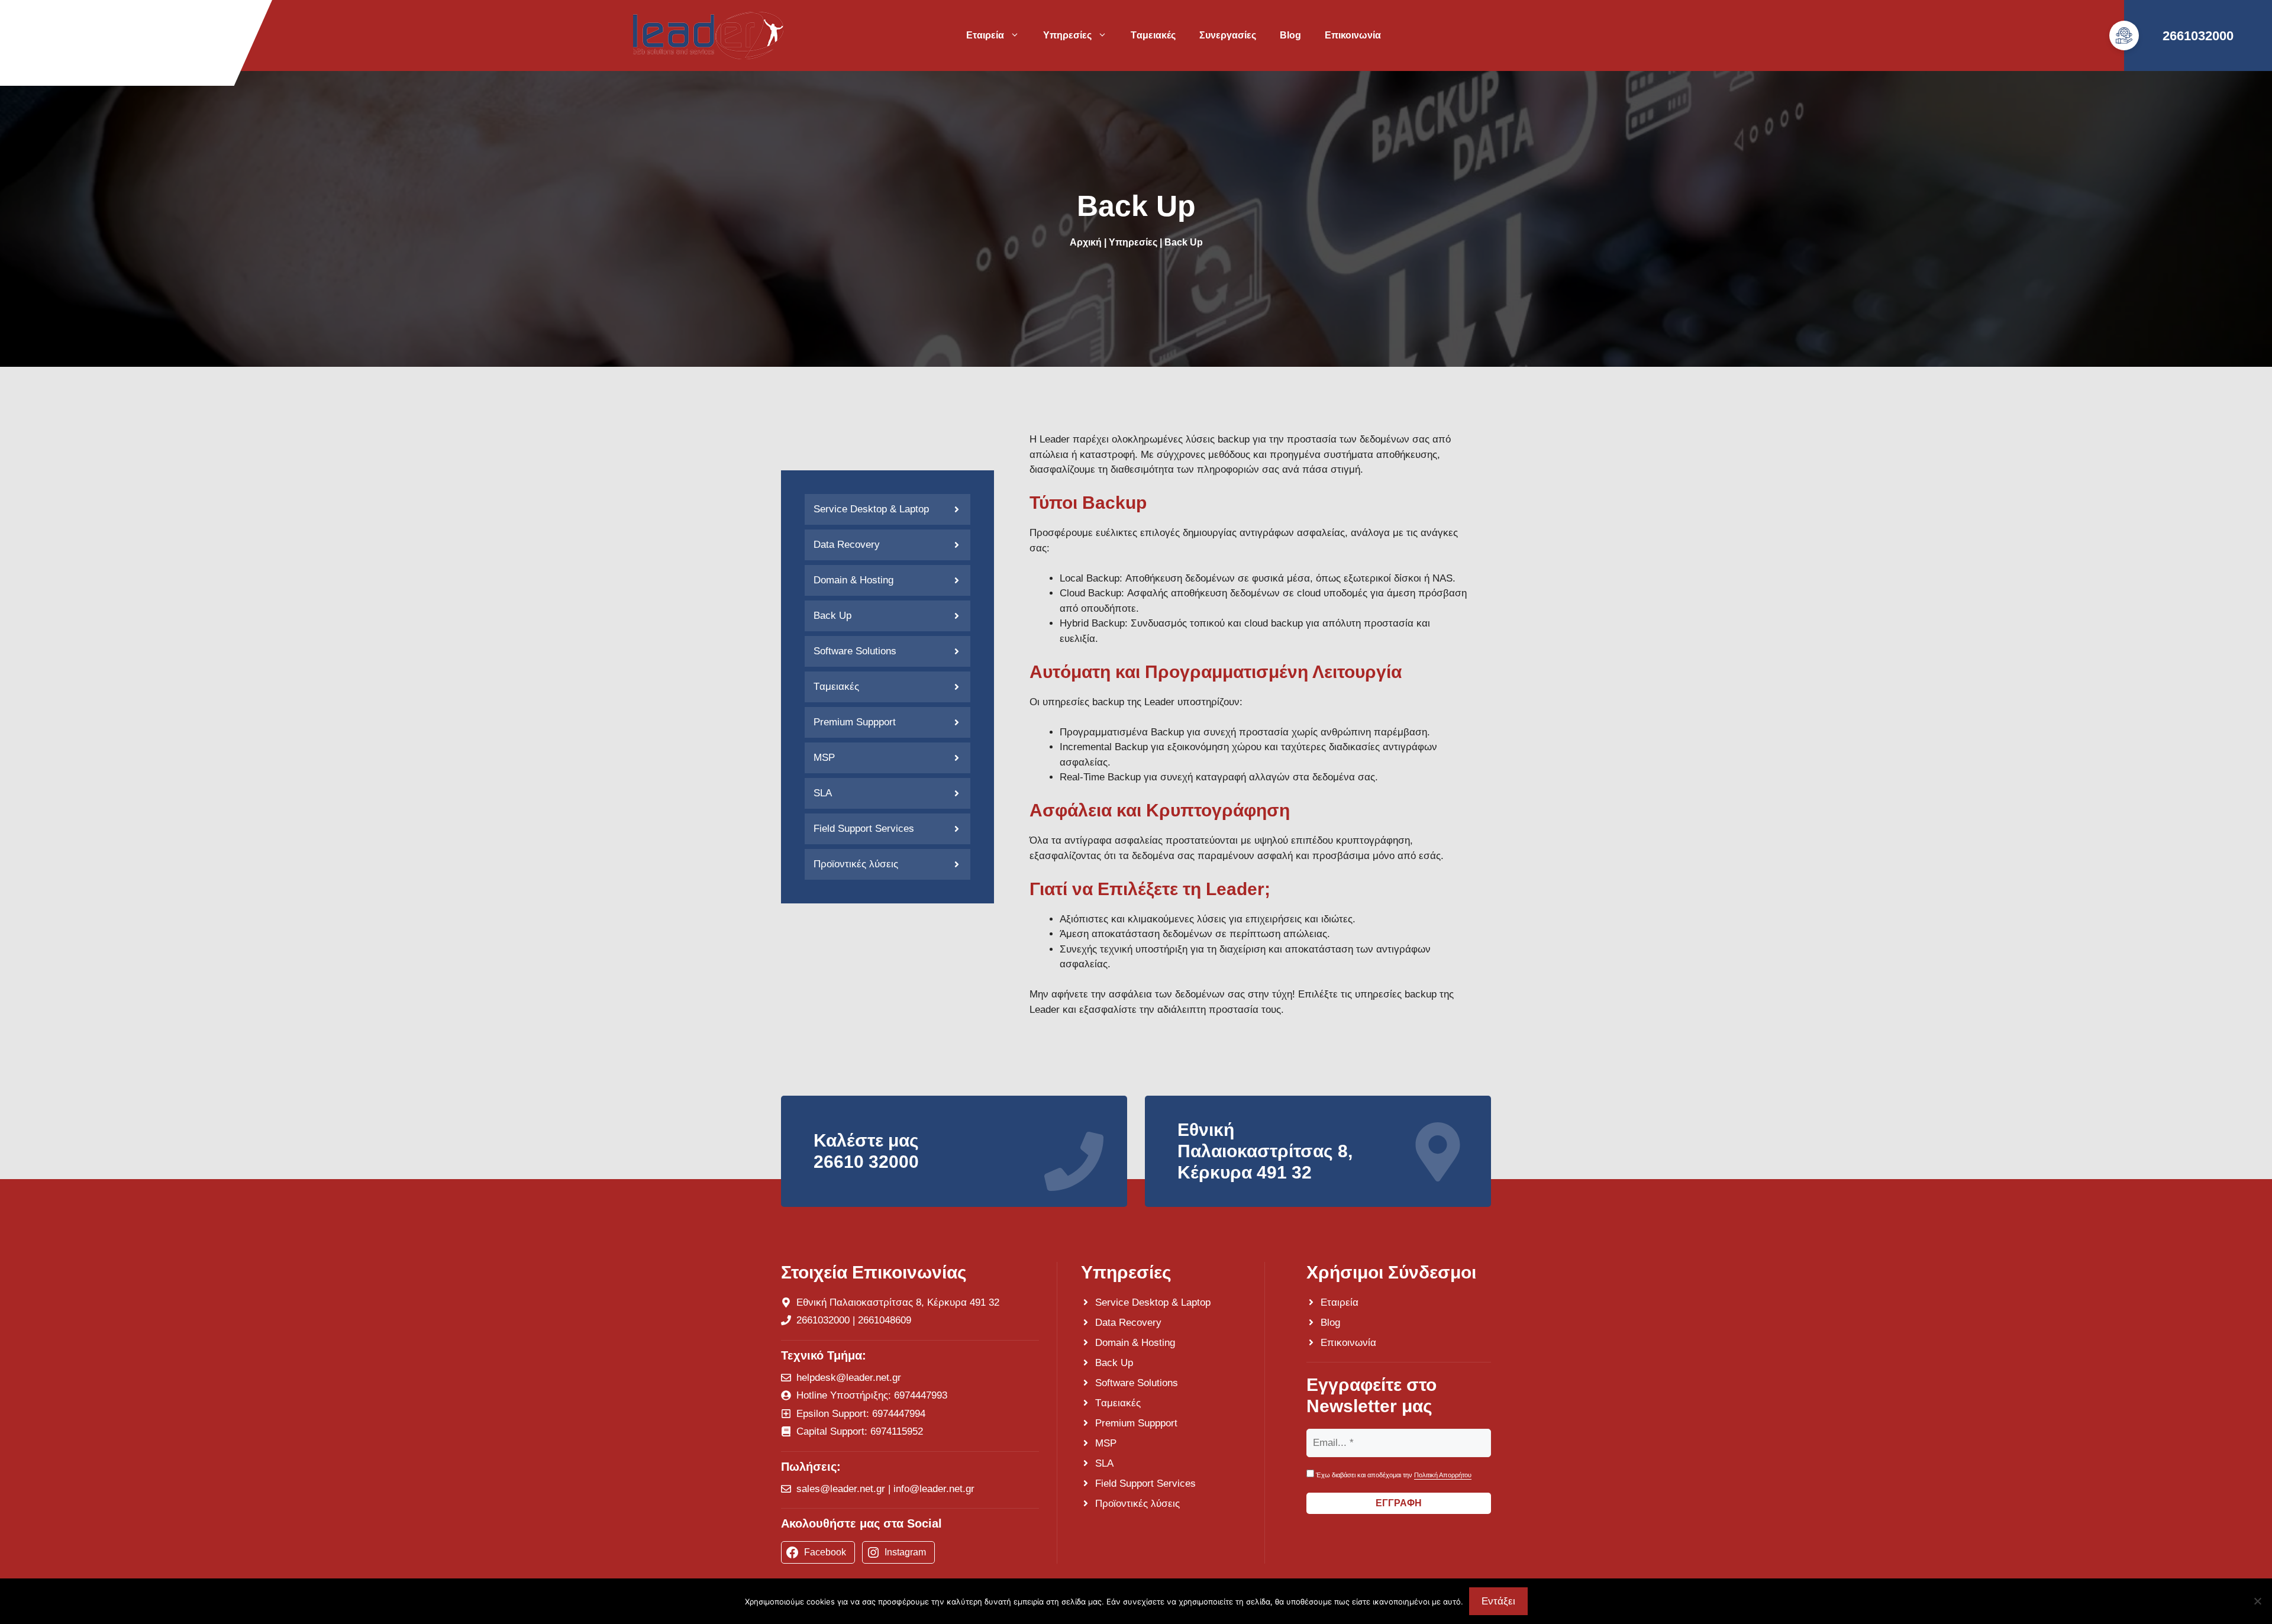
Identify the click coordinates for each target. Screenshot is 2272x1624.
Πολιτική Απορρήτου (1443, 1475)
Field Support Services (864, 829)
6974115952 (897, 1431)
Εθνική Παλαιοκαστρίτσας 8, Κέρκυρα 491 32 (898, 1302)
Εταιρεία (985, 35)
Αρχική (1086, 242)
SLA (823, 793)
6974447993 (921, 1395)
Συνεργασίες (1228, 35)
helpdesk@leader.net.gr (849, 1378)
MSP (824, 758)
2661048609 (885, 1320)
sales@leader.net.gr (841, 1489)
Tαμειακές (1153, 35)
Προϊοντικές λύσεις (856, 864)
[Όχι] (2257, 1601)
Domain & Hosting (853, 580)
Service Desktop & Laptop (871, 509)
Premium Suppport (855, 722)
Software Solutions (855, 651)
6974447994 (899, 1414)
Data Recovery (847, 545)
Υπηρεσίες (1067, 35)
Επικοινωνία (1353, 35)
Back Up (832, 616)
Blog (1290, 35)
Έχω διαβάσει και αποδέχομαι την (1393, 1475)
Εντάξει (1498, 1601)
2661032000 (2198, 36)
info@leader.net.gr (934, 1489)
